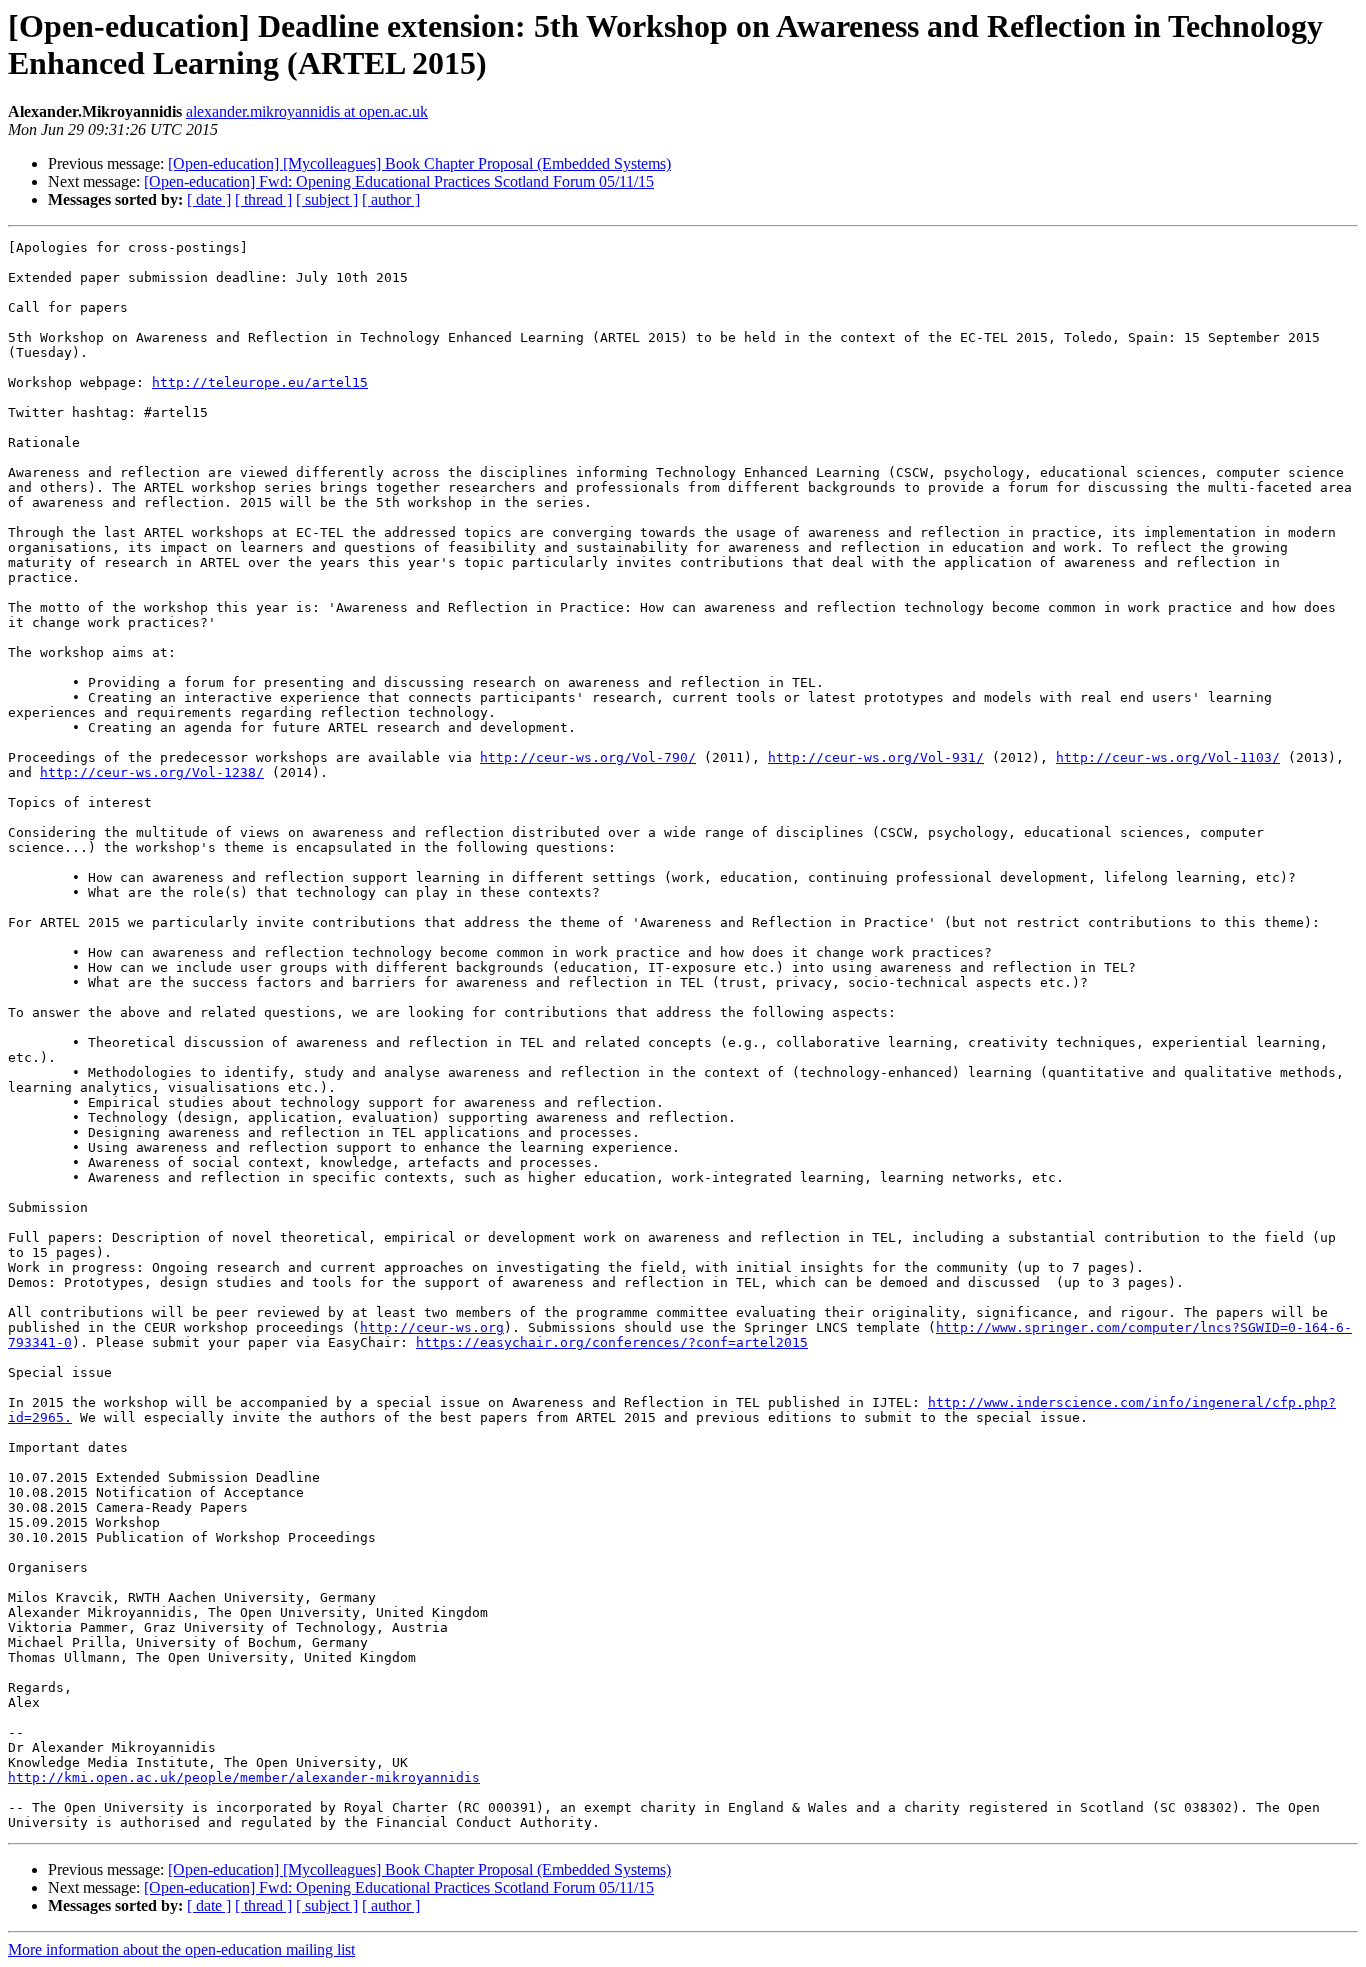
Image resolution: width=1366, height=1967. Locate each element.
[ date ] (209, 199)
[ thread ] (263, 199)
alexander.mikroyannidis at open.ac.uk (307, 111)
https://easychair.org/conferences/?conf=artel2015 (612, 1342)
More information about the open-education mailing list (181, 1949)
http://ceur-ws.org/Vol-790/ (588, 757)
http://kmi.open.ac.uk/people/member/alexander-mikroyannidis (244, 1777)
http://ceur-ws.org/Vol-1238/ (152, 772)
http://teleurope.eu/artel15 (260, 382)
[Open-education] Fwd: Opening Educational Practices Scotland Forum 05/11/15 (399, 181)
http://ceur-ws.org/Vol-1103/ (1168, 757)
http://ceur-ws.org (432, 1327)
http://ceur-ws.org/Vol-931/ (876, 757)
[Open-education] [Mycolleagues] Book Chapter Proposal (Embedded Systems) (419, 163)
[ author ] (391, 199)
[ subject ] (327, 199)
